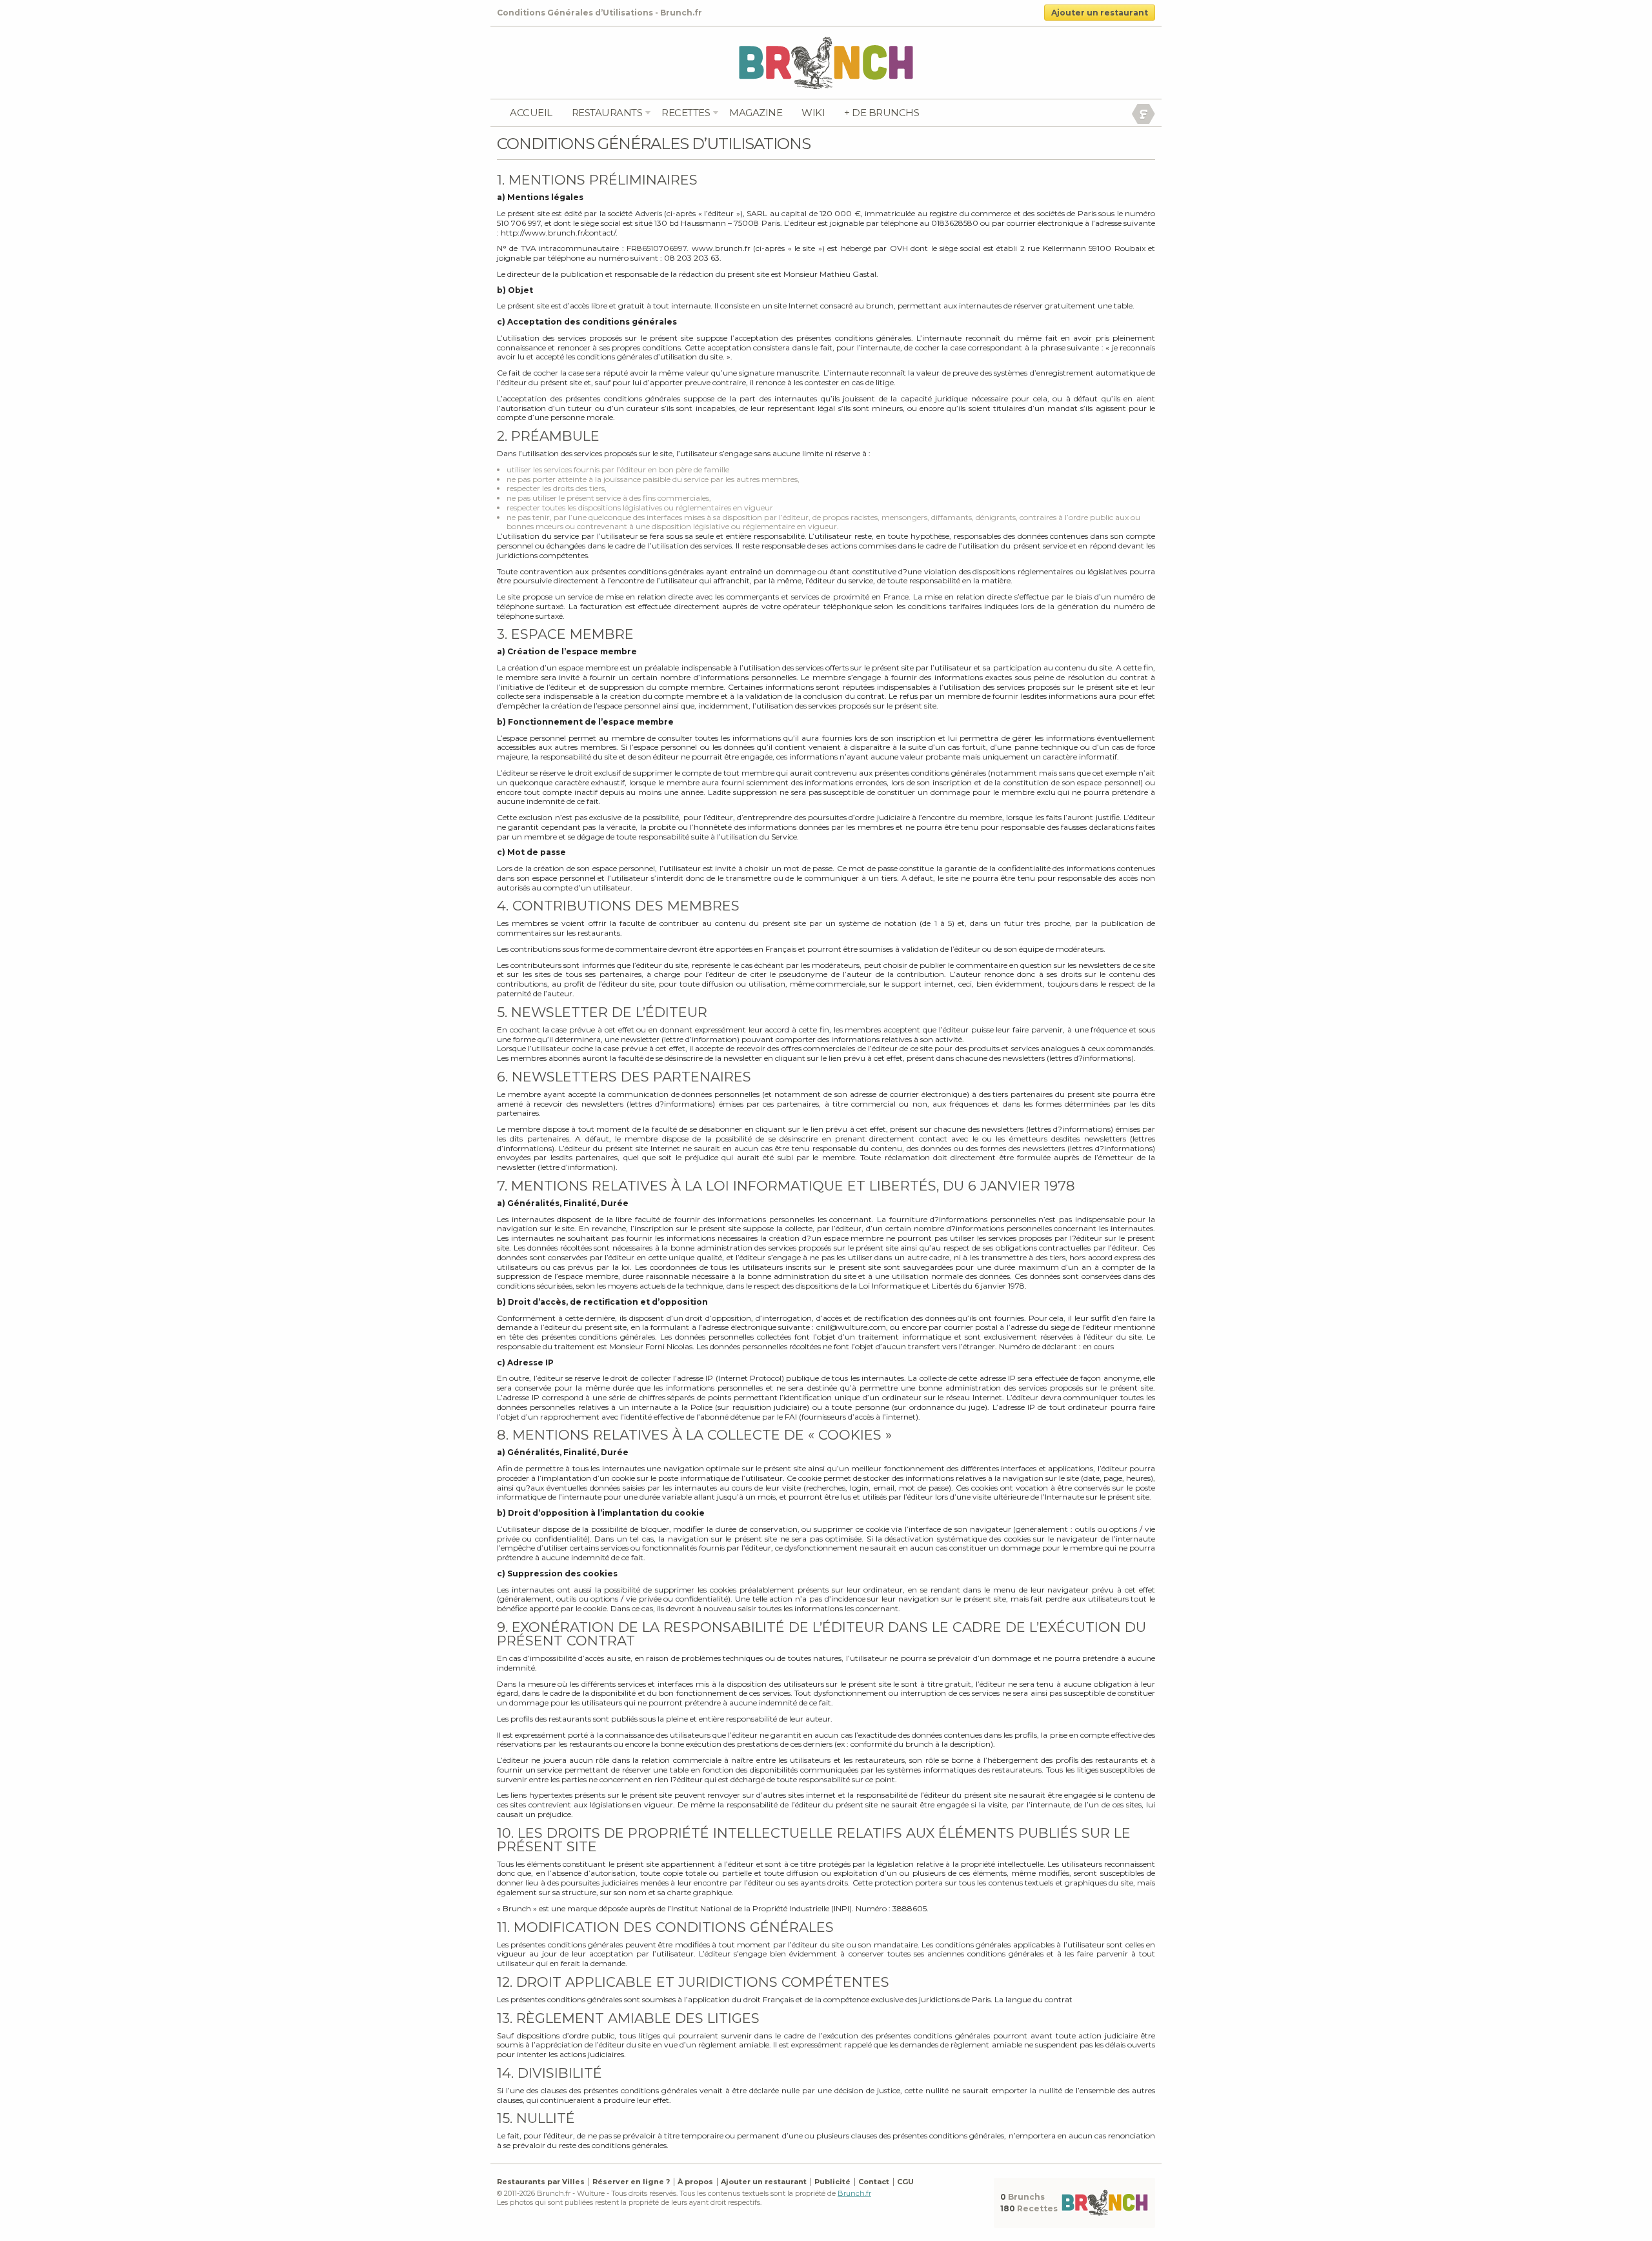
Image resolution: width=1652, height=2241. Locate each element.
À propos (695, 2182)
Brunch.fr (854, 2193)
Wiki (813, 113)
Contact (874, 2182)
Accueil (531, 113)
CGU (905, 2182)
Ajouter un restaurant (1100, 13)
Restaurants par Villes (541, 2182)
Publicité (832, 2182)
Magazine (756, 113)
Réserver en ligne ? (631, 2182)
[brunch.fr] (826, 62)
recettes (686, 113)
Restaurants (607, 113)
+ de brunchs (881, 113)
